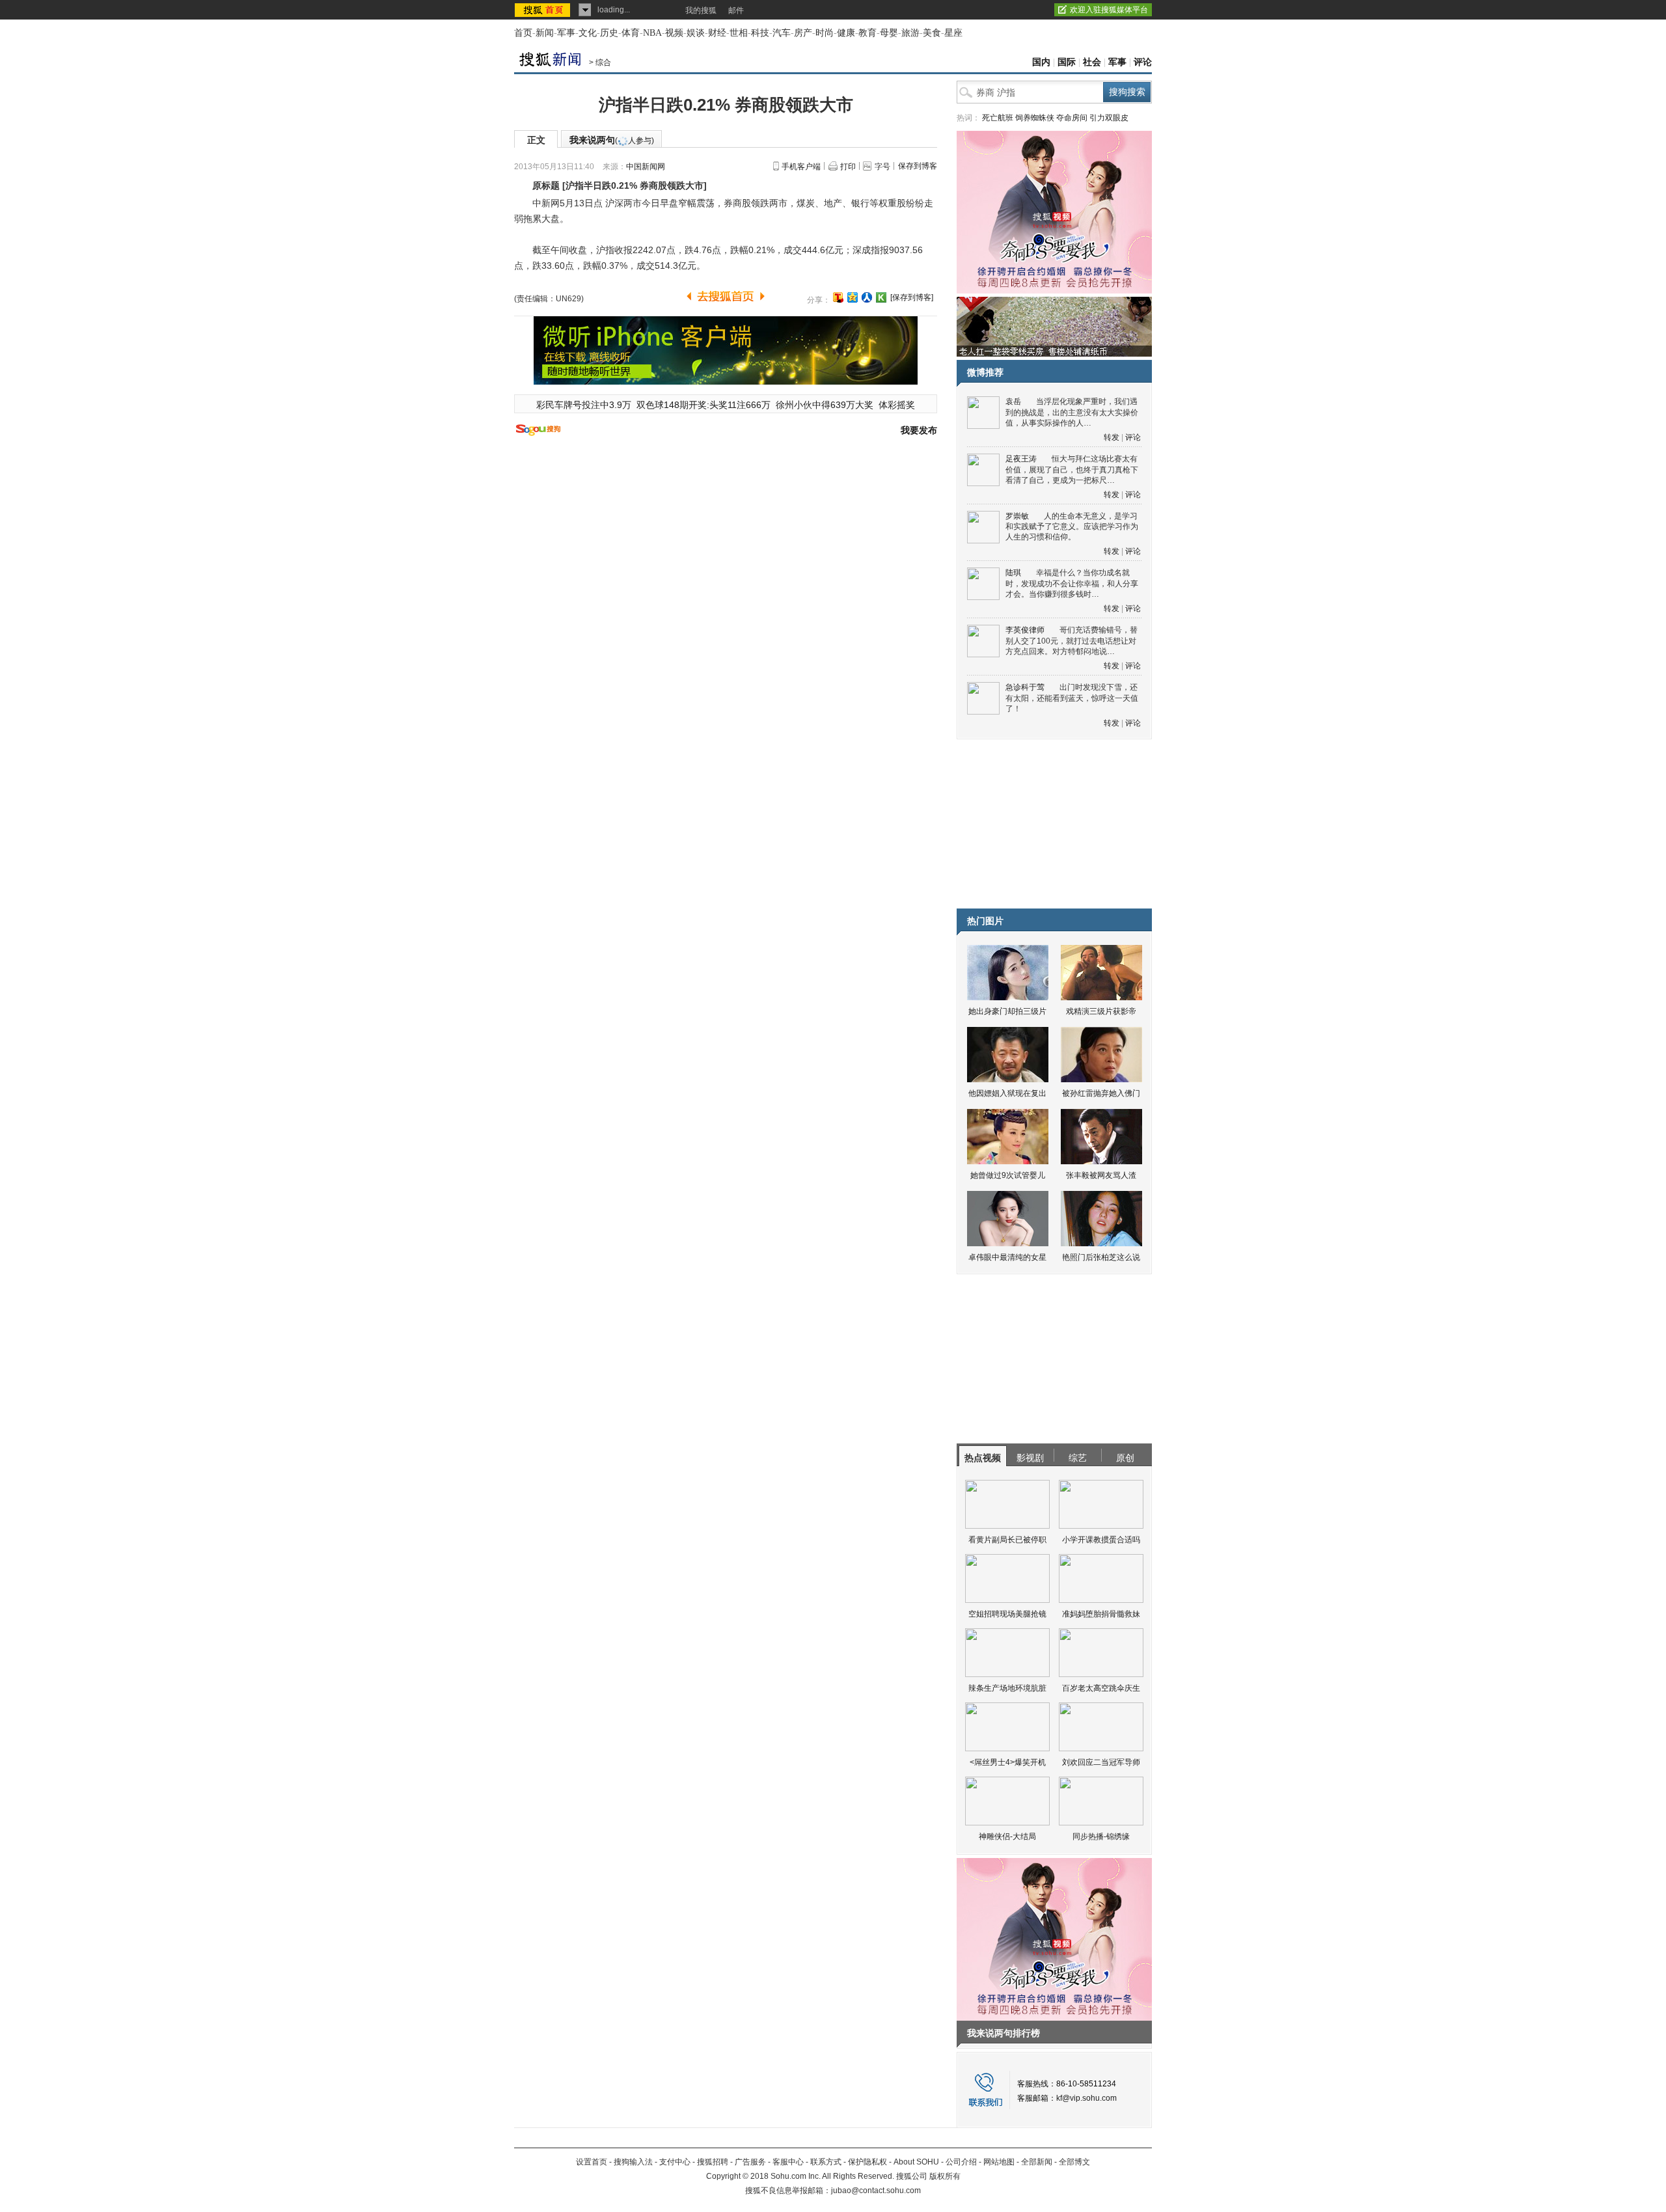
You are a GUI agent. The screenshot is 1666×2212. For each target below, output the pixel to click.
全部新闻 (1037, 2162)
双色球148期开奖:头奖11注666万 (703, 405)
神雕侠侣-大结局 (1007, 1837)
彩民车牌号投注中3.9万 (584, 405)
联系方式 (826, 2162)
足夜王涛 (1021, 459)
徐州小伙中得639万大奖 (825, 405)
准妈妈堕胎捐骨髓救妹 (1101, 1614)
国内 (1041, 62)
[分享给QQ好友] (853, 297)
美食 (932, 33)
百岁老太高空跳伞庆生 (1101, 1688)
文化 (588, 33)
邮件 (736, 10)
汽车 (782, 33)
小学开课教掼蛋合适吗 (1101, 1540)
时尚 (825, 33)
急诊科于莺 (1025, 687)
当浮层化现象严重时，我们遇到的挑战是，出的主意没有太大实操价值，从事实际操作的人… (1072, 412)
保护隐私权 (867, 2162)
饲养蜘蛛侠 (1035, 118)
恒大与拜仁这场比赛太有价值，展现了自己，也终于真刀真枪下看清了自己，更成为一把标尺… (1072, 470)
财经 (717, 33)
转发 (1112, 437)
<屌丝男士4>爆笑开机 (1008, 1762)
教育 (867, 33)
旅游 (910, 33)
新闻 (545, 33)
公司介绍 (961, 2162)
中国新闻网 (646, 167)
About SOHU (916, 2162)
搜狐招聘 (713, 2162)
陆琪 (1013, 573)
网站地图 (999, 2162)
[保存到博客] (912, 297)
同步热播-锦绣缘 (1101, 1837)
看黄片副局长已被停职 (1007, 1540)
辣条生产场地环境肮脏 (1007, 1688)
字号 (882, 167)
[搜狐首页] (544, 10)
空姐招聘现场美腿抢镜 (1007, 1614)
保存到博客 (918, 166)
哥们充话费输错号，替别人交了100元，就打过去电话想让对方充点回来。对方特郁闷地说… (1072, 641)
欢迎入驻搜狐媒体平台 (1109, 10)
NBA (652, 33)
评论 (1143, 62)
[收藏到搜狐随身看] (881, 297)
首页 (523, 33)
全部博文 (1074, 2162)
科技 (760, 33)
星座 (953, 33)
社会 (1092, 62)
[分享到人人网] (867, 297)
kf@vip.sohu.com (1086, 2098)
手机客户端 (801, 167)
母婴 (889, 33)
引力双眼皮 (1109, 118)
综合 (603, 62)
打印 (848, 167)
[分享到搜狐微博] (838, 297)
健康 (846, 33)
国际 (1067, 62)
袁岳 (1013, 402)
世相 (739, 33)
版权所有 (945, 2176)
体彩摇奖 (897, 405)
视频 (674, 33)
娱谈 (696, 33)
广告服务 (750, 2162)
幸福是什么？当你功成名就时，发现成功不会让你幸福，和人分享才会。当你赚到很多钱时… (1072, 583)
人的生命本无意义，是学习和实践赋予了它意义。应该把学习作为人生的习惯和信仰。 (1072, 527)
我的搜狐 (701, 10)
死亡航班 (998, 118)
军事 (566, 33)
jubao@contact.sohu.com (876, 2191)
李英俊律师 (1025, 630)
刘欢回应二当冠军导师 (1101, 1762)
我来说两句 (612, 140)
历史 (609, 33)
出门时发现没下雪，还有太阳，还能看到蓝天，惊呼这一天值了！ (1072, 698)
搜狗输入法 (633, 2162)
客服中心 (788, 2162)
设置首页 (592, 2162)
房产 (803, 33)
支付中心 (675, 2162)
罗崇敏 (1017, 516)
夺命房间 (1072, 118)
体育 (631, 33)
